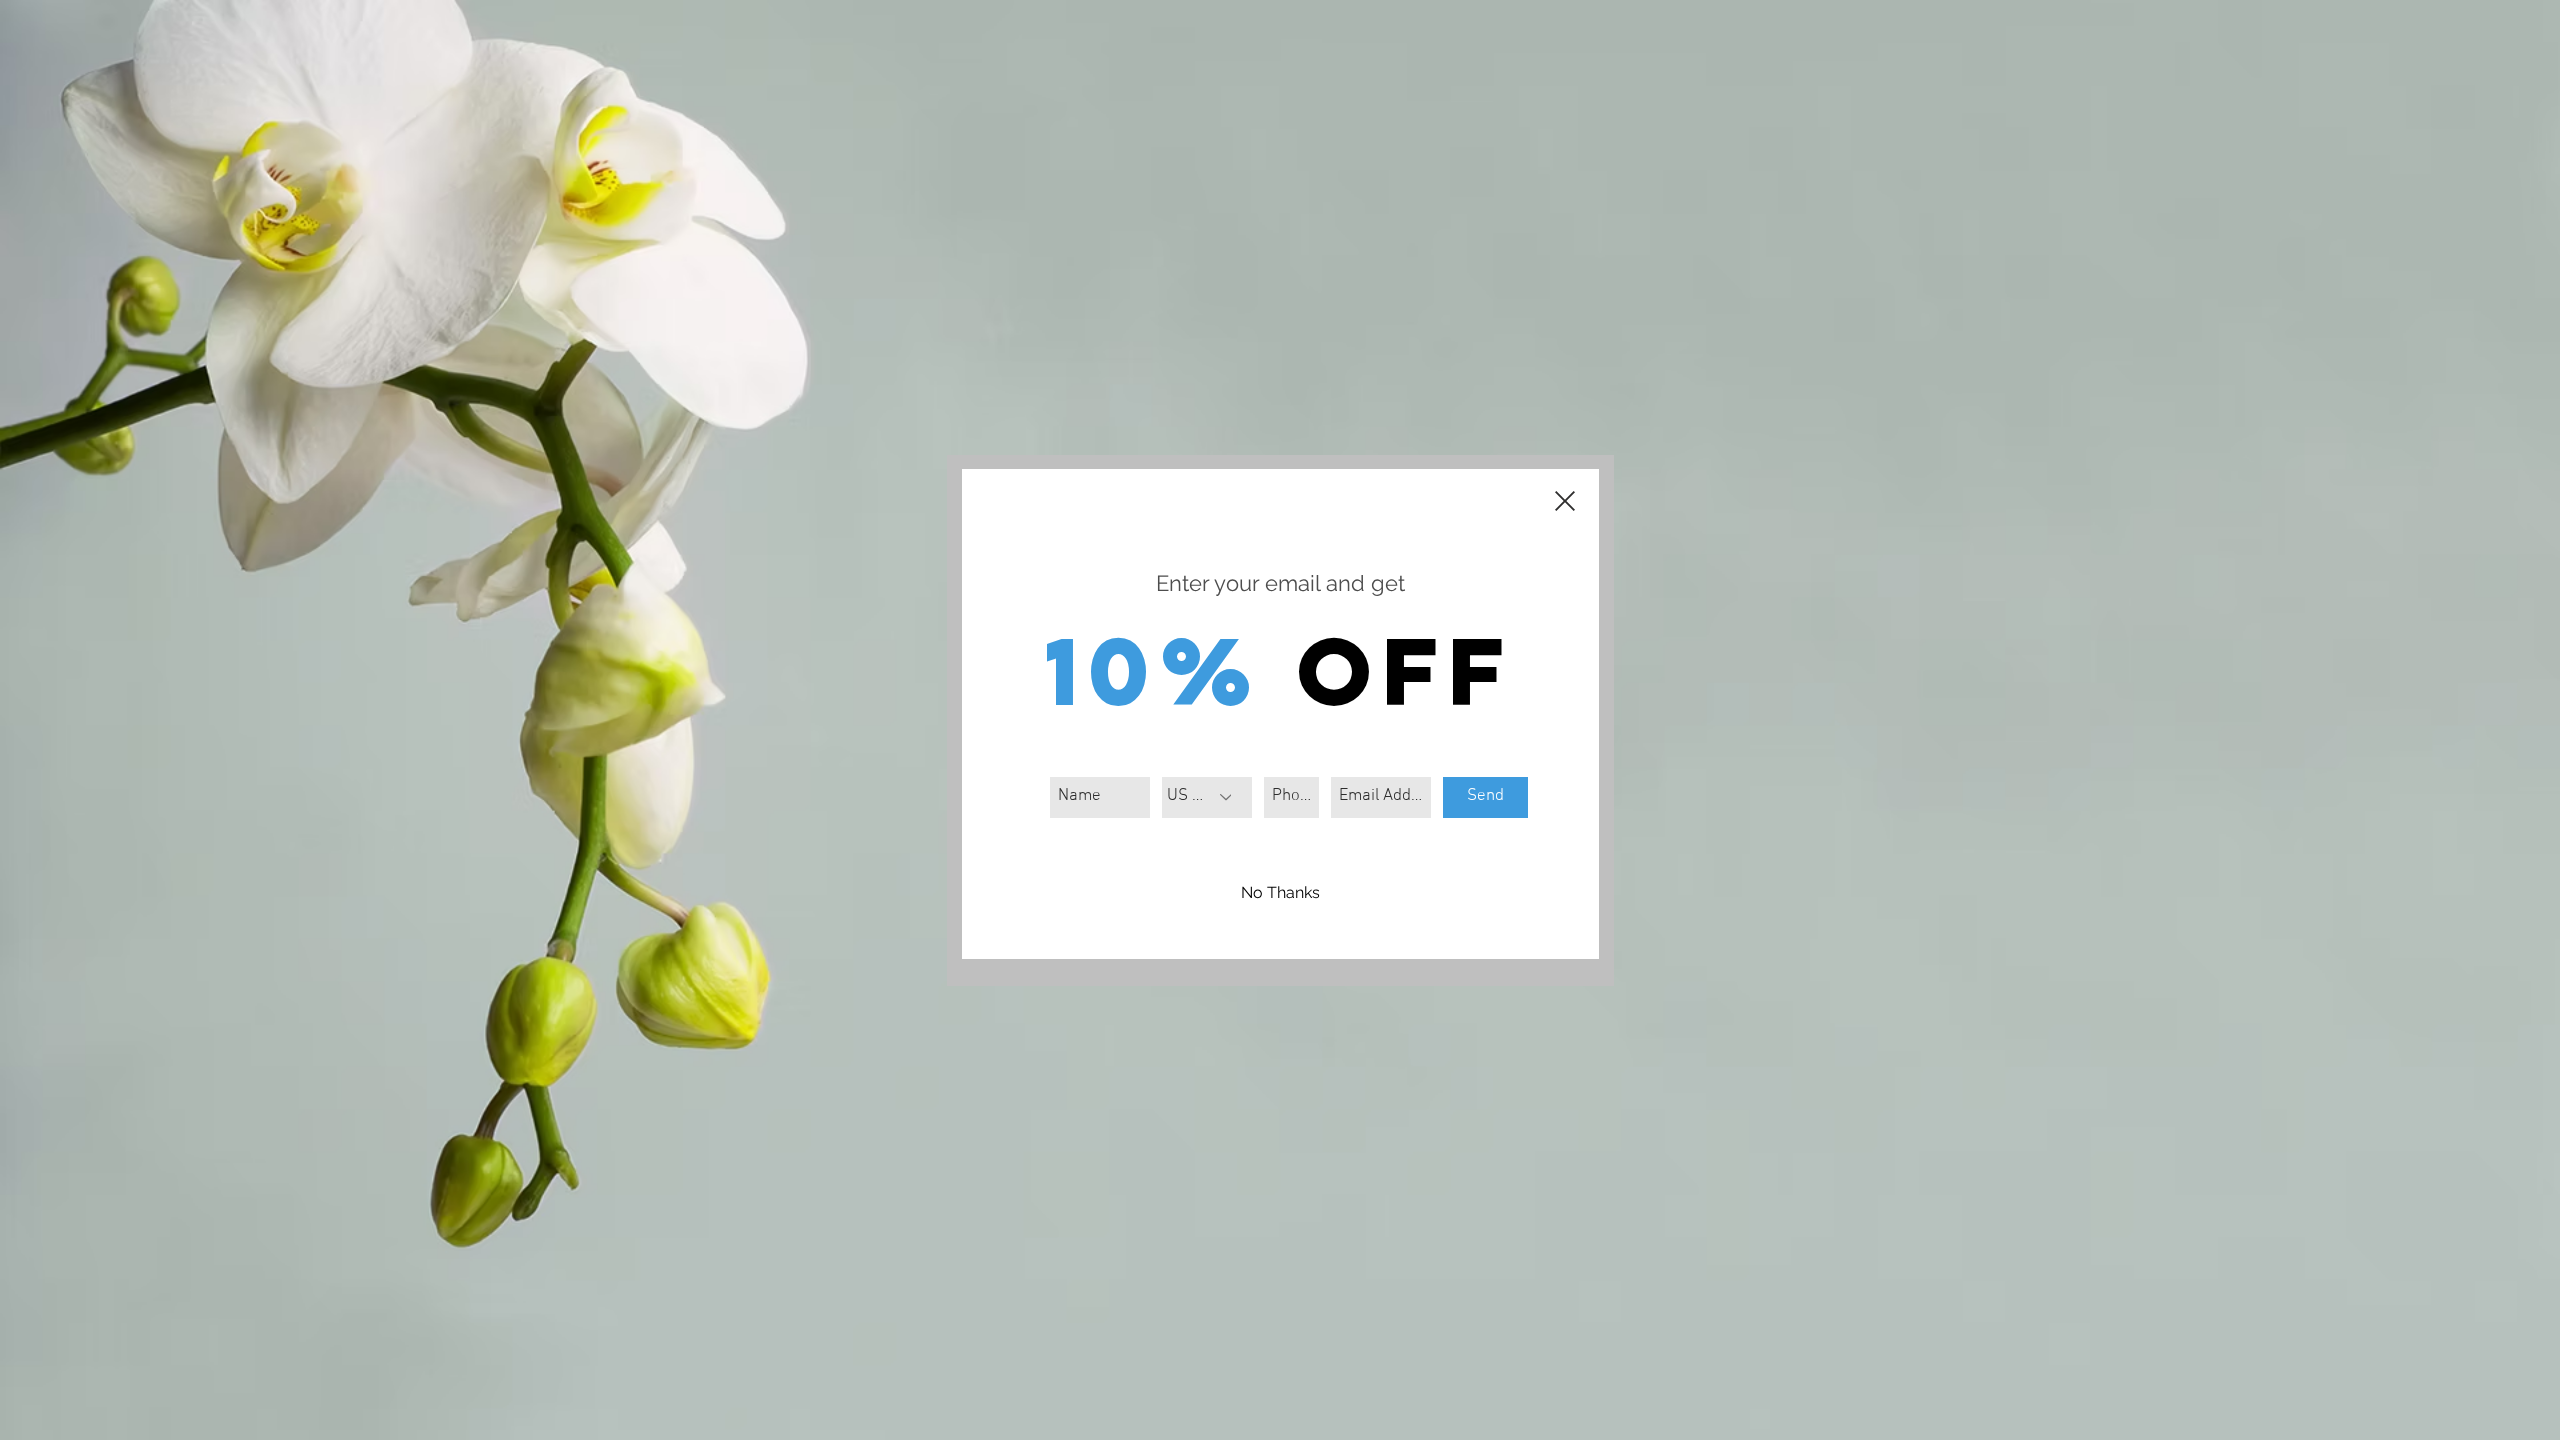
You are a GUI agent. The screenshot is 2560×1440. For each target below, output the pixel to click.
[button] (1280, 894)
